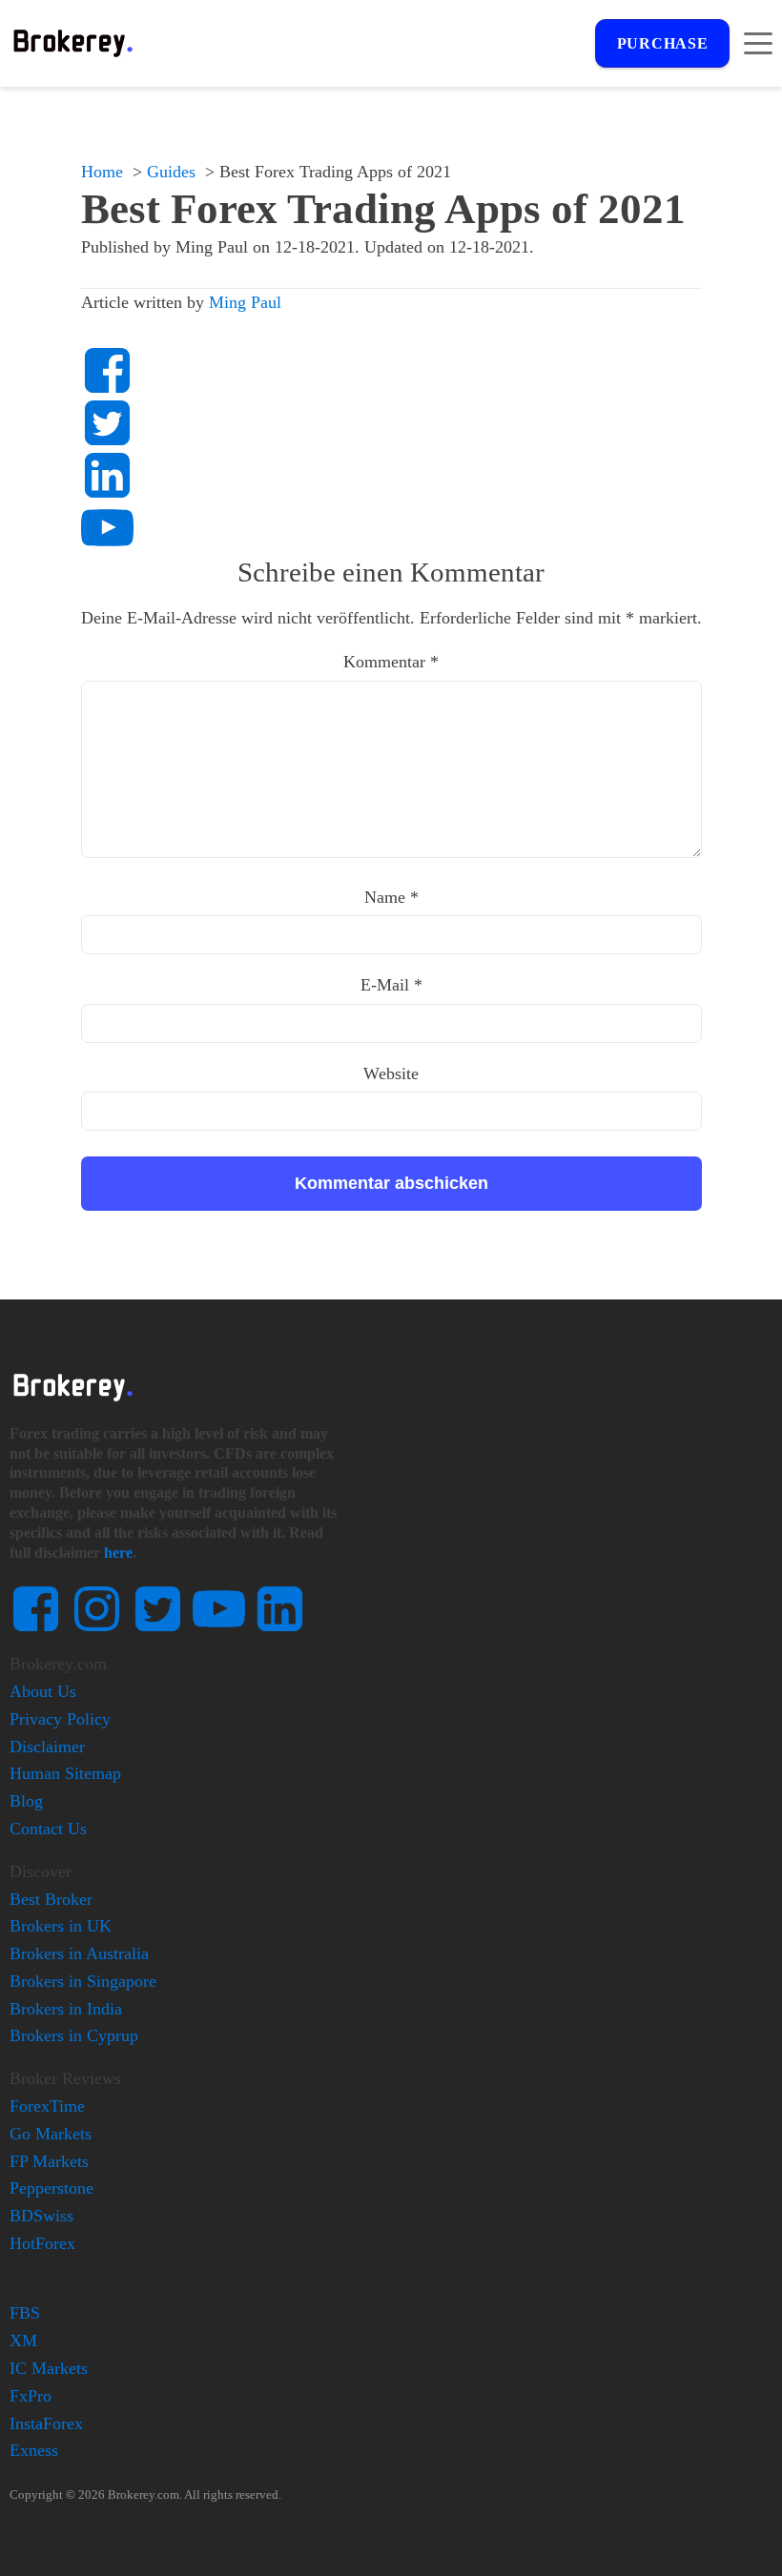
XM (23, 2341)
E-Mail (391, 985)
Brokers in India (66, 2009)
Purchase (663, 43)
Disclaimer (47, 1747)
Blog (26, 1801)
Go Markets (51, 2134)
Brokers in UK (61, 1926)
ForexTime (47, 2106)
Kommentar (391, 662)
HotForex (42, 2243)
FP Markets (49, 2161)
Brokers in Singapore (83, 1981)
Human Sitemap (65, 1773)
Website (391, 1073)
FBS (25, 2313)
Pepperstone (51, 2188)
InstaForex (46, 2423)
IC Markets (49, 2368)
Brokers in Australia (79, 1953)
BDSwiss (41, 2216)
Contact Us (48, 1829)
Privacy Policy (60, 1719)
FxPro (31, 2396)
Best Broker (51, 1899)
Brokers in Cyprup (74, 2035)
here (118, 1553)
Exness (34, 2450)
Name (391, 897)
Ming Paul (245, 302)
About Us (43, 1691)
